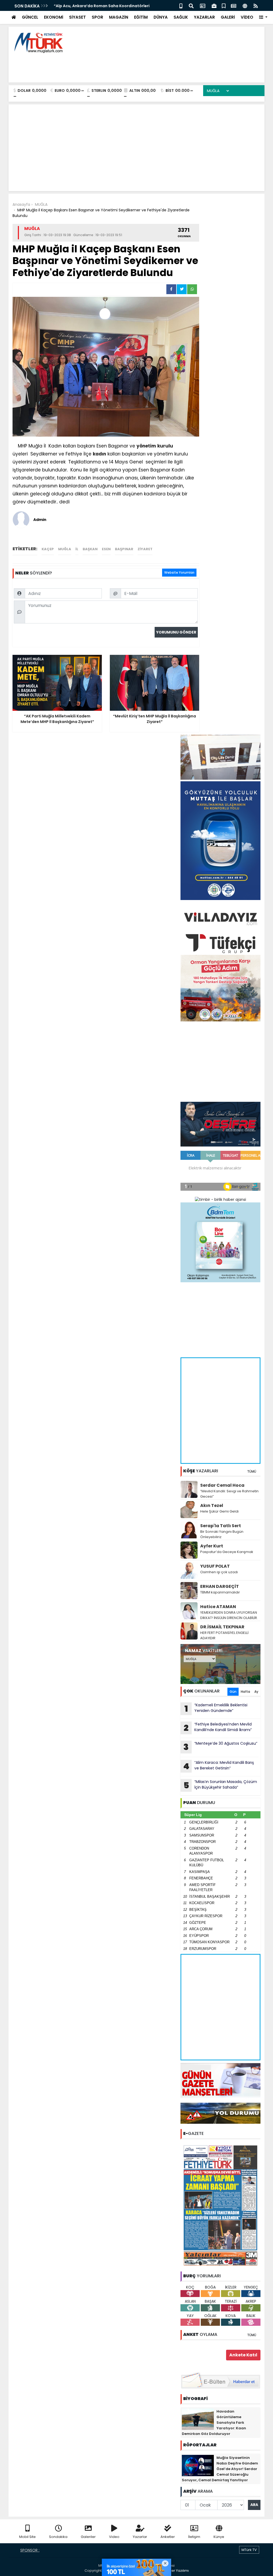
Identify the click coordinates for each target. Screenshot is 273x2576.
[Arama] (191, 5)
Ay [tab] (256, 1692)
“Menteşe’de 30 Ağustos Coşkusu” (220, 1747)
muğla (65, 549)
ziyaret (145, 549)
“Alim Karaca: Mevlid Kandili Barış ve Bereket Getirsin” (218, 1766)
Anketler (168, 2537)
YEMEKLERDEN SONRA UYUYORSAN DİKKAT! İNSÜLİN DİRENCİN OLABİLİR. (229, 1615)
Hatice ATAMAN (218, 1607)
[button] (263, 17)
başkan (90, 549)
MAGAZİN (119, 17)
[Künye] (245, 5)
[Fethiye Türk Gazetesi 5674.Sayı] (220, 2205)
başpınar (124, 549)
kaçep (48, 549)
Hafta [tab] (245, 1692)
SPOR (97, 17)
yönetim (146, 446)
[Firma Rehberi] (214, 5)
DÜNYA (161, 17)
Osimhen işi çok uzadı (219, 1572)
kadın (99, 454)
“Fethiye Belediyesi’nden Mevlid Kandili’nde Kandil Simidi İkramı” (218, 1728)
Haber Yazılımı (176, 2571)
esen (106, 549)
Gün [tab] (233, 1692)
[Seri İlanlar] (224, 5)
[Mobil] (181, 5)
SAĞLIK (181, 17)
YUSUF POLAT (215, 1566)
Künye (219, 2537)
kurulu (165, 446)
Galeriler (88, 2537)
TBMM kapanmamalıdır (220, 1592)
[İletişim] (203, 5)
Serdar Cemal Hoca (222, 1485)
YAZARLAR (204, 17)
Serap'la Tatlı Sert (221, 1526)
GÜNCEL (30, 17)
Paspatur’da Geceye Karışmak (227, 1552)
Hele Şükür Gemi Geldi (219, 1511)
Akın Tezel (212, 1505)
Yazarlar (140, 2537)
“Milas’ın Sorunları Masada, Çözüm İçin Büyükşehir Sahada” (220, 1785)
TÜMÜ (252, 1471)
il (77, 549)
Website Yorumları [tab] (179, 572)
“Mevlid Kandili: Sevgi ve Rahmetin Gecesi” (229, 1494)
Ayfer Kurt (212, 1546)
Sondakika (58, 2537)
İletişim (194, 2537)
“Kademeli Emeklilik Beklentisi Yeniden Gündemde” (216, 1708)
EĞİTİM (141, 17)
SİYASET (77, 17)
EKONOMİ (54, 17)
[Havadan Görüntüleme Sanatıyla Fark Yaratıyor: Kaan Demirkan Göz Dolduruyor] (198, 2419)
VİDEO (247, 17)
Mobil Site (27, 2537)
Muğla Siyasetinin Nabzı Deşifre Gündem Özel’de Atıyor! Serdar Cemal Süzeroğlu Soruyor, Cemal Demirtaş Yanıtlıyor (220, 2469)
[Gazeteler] (234, 5)
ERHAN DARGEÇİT (220, 1586)
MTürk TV (249, 2550)
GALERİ (228, 17)
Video (114, 2537)
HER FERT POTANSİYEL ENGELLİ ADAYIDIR (224, 1635)
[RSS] (256, 5)
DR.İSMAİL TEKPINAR (222, 1627)
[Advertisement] (163, 67)
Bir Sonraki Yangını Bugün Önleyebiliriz (222, 1534)
